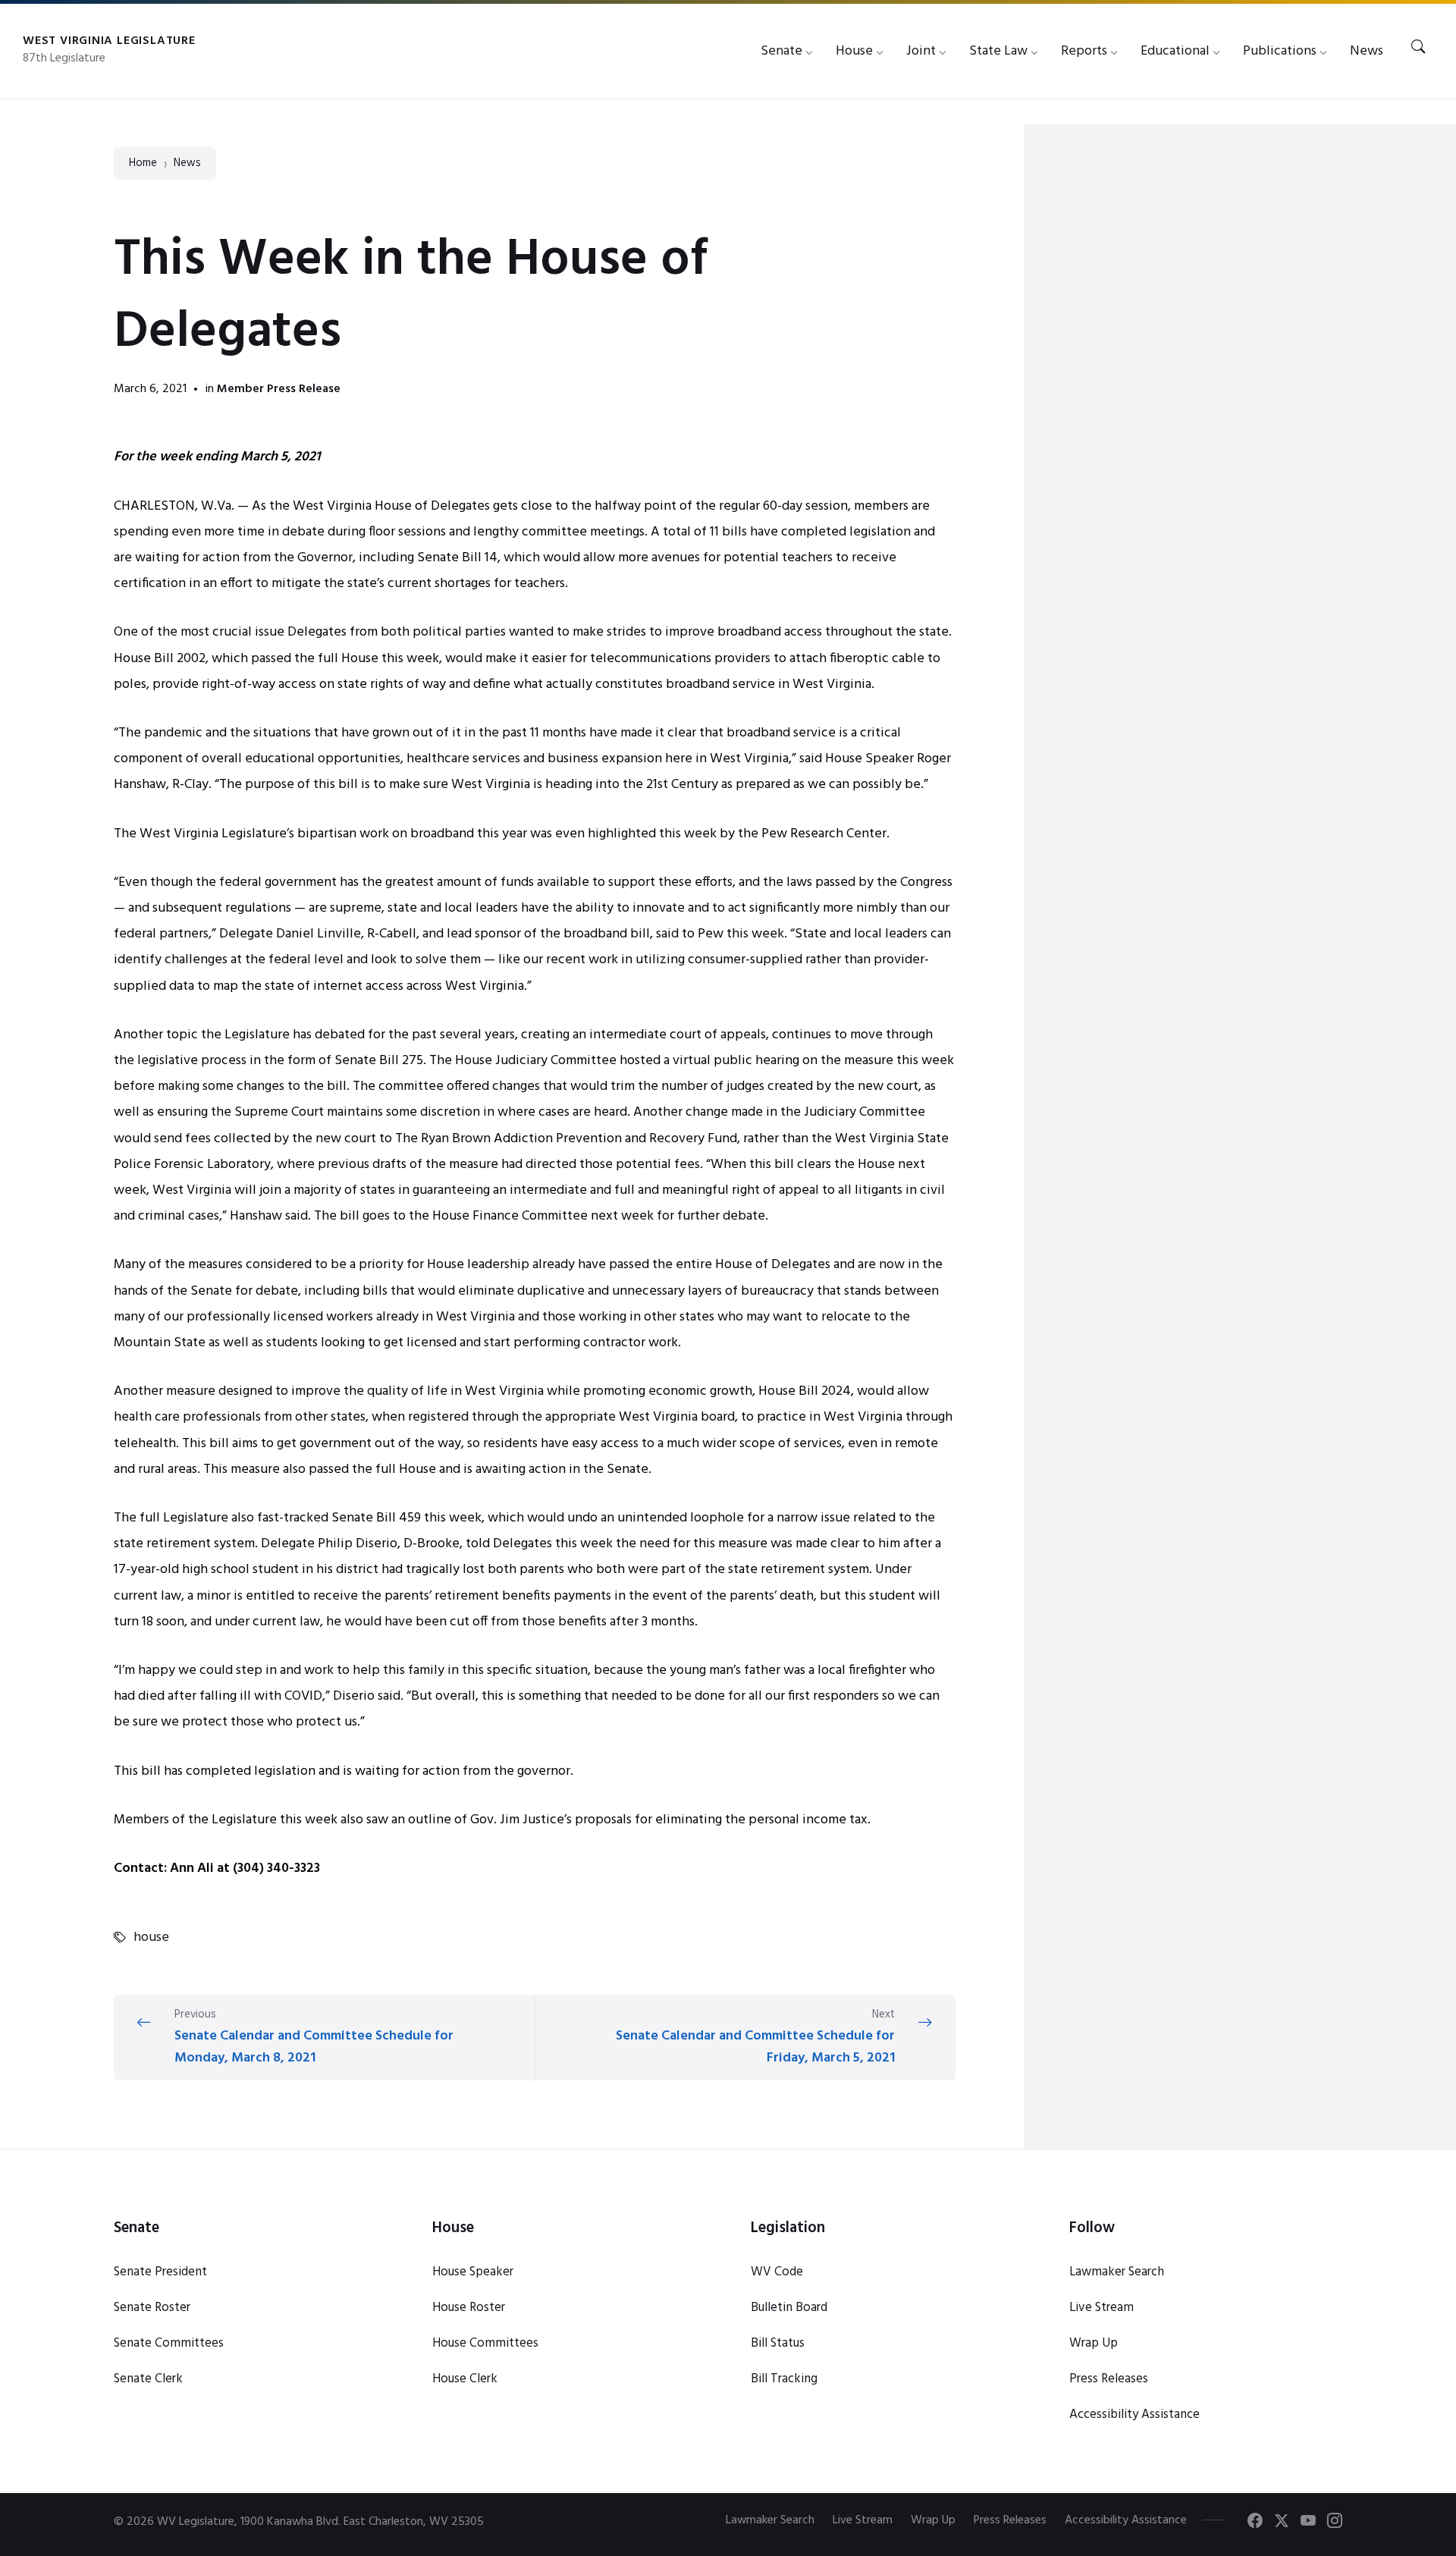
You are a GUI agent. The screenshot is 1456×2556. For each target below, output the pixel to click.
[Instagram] (1335, 2523)
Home (143, 163)
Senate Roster (152, 2308)
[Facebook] (1255, 2523)
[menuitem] (781, 51)
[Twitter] (1282, 2523)
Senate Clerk (148, 2379)
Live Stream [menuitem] (863, 2520)
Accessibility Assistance (1134, 2415)
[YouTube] (1308, 2523)
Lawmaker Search (1117, 2272)
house (151, 1938)
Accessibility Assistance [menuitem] (1126, 2520)
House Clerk (465, 2379)
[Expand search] (1418, 48)
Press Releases (1109, 2379)
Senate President (160, 2272)
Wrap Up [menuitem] (933, 2520)
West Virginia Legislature (109, 41)
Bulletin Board (789, 2308)
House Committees (485, 2343)
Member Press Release (279, 389)
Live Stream (1101, 2308)
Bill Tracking (784, 2379)
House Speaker (473, 2272)
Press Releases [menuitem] (1010, 2520)
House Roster (469, 2308)
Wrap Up (1094, 2343)
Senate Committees (169, 2343)
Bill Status (778, 2343)
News (187, 163)
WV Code (777, 2272)
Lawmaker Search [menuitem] (770, 2520)
